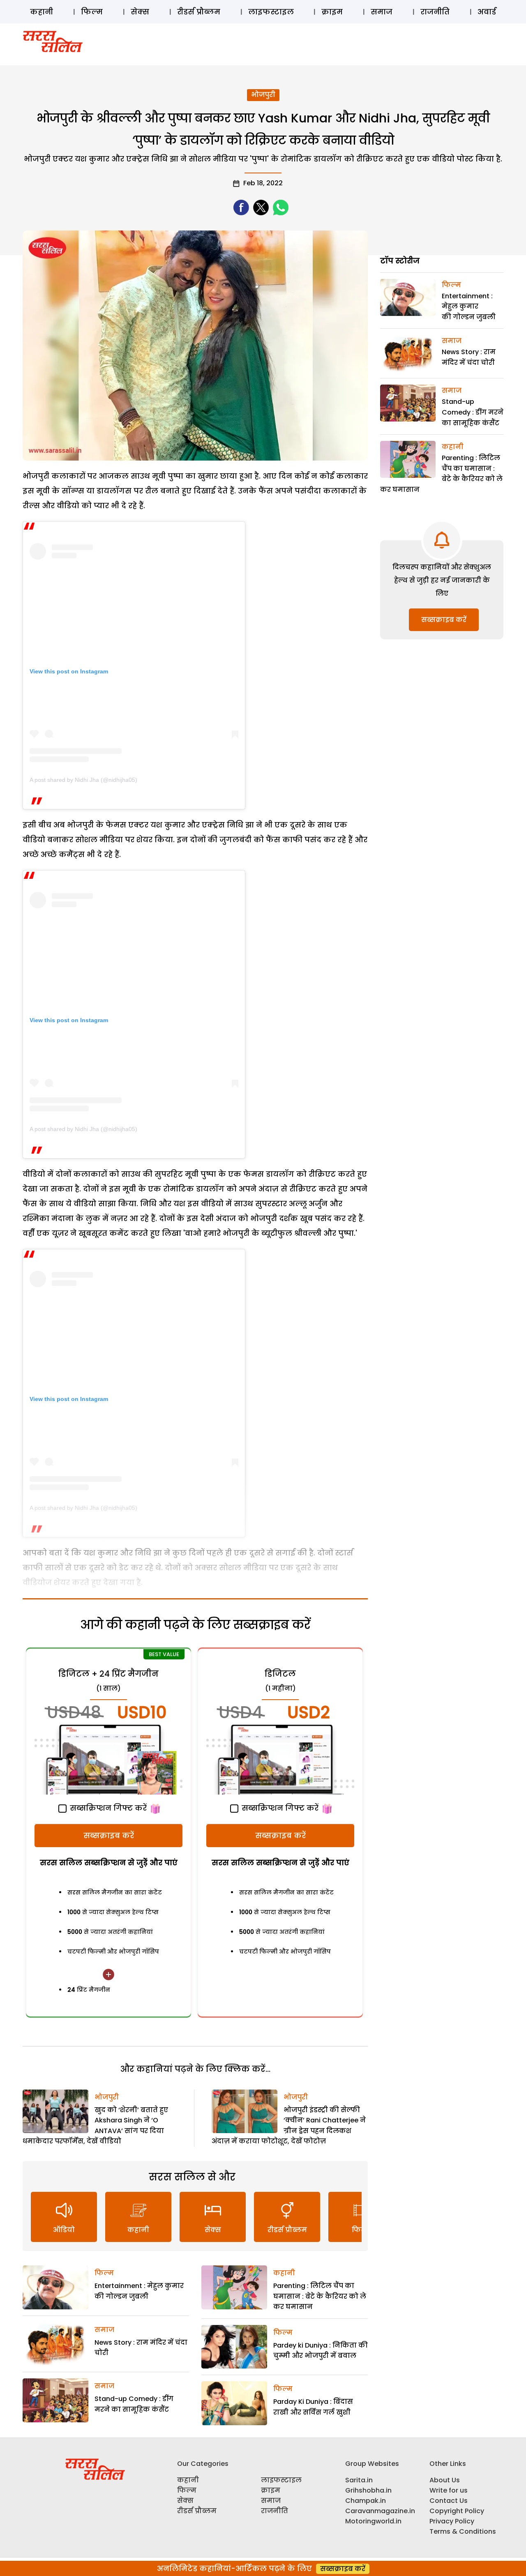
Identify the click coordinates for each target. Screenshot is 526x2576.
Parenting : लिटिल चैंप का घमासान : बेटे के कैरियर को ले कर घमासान (320, 2296)
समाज (382, 12)
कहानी (42, 12)
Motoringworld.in (373, 2521)
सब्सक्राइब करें (109, 1835)
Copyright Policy (457, 2511)
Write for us (449, 2490)
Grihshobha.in (368, 2490)
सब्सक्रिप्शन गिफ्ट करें (107, 1808)
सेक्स (140, 12)
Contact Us (449, 2501)
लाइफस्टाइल (271, 12)
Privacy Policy (452, 2521)
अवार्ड (487, 12)
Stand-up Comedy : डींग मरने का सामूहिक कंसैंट (473, 412)
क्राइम (332, 12)
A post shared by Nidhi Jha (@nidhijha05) (83, 780)
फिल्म (92, 12)
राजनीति (435, 12)
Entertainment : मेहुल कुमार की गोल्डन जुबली (469, 306)
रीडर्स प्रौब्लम (199, 12)
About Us (445, 2480)
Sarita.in (359, 2480)
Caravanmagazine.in (380, 2511)
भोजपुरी (263, 95)
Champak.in (366, 2501)
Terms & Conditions (463, 2531)
